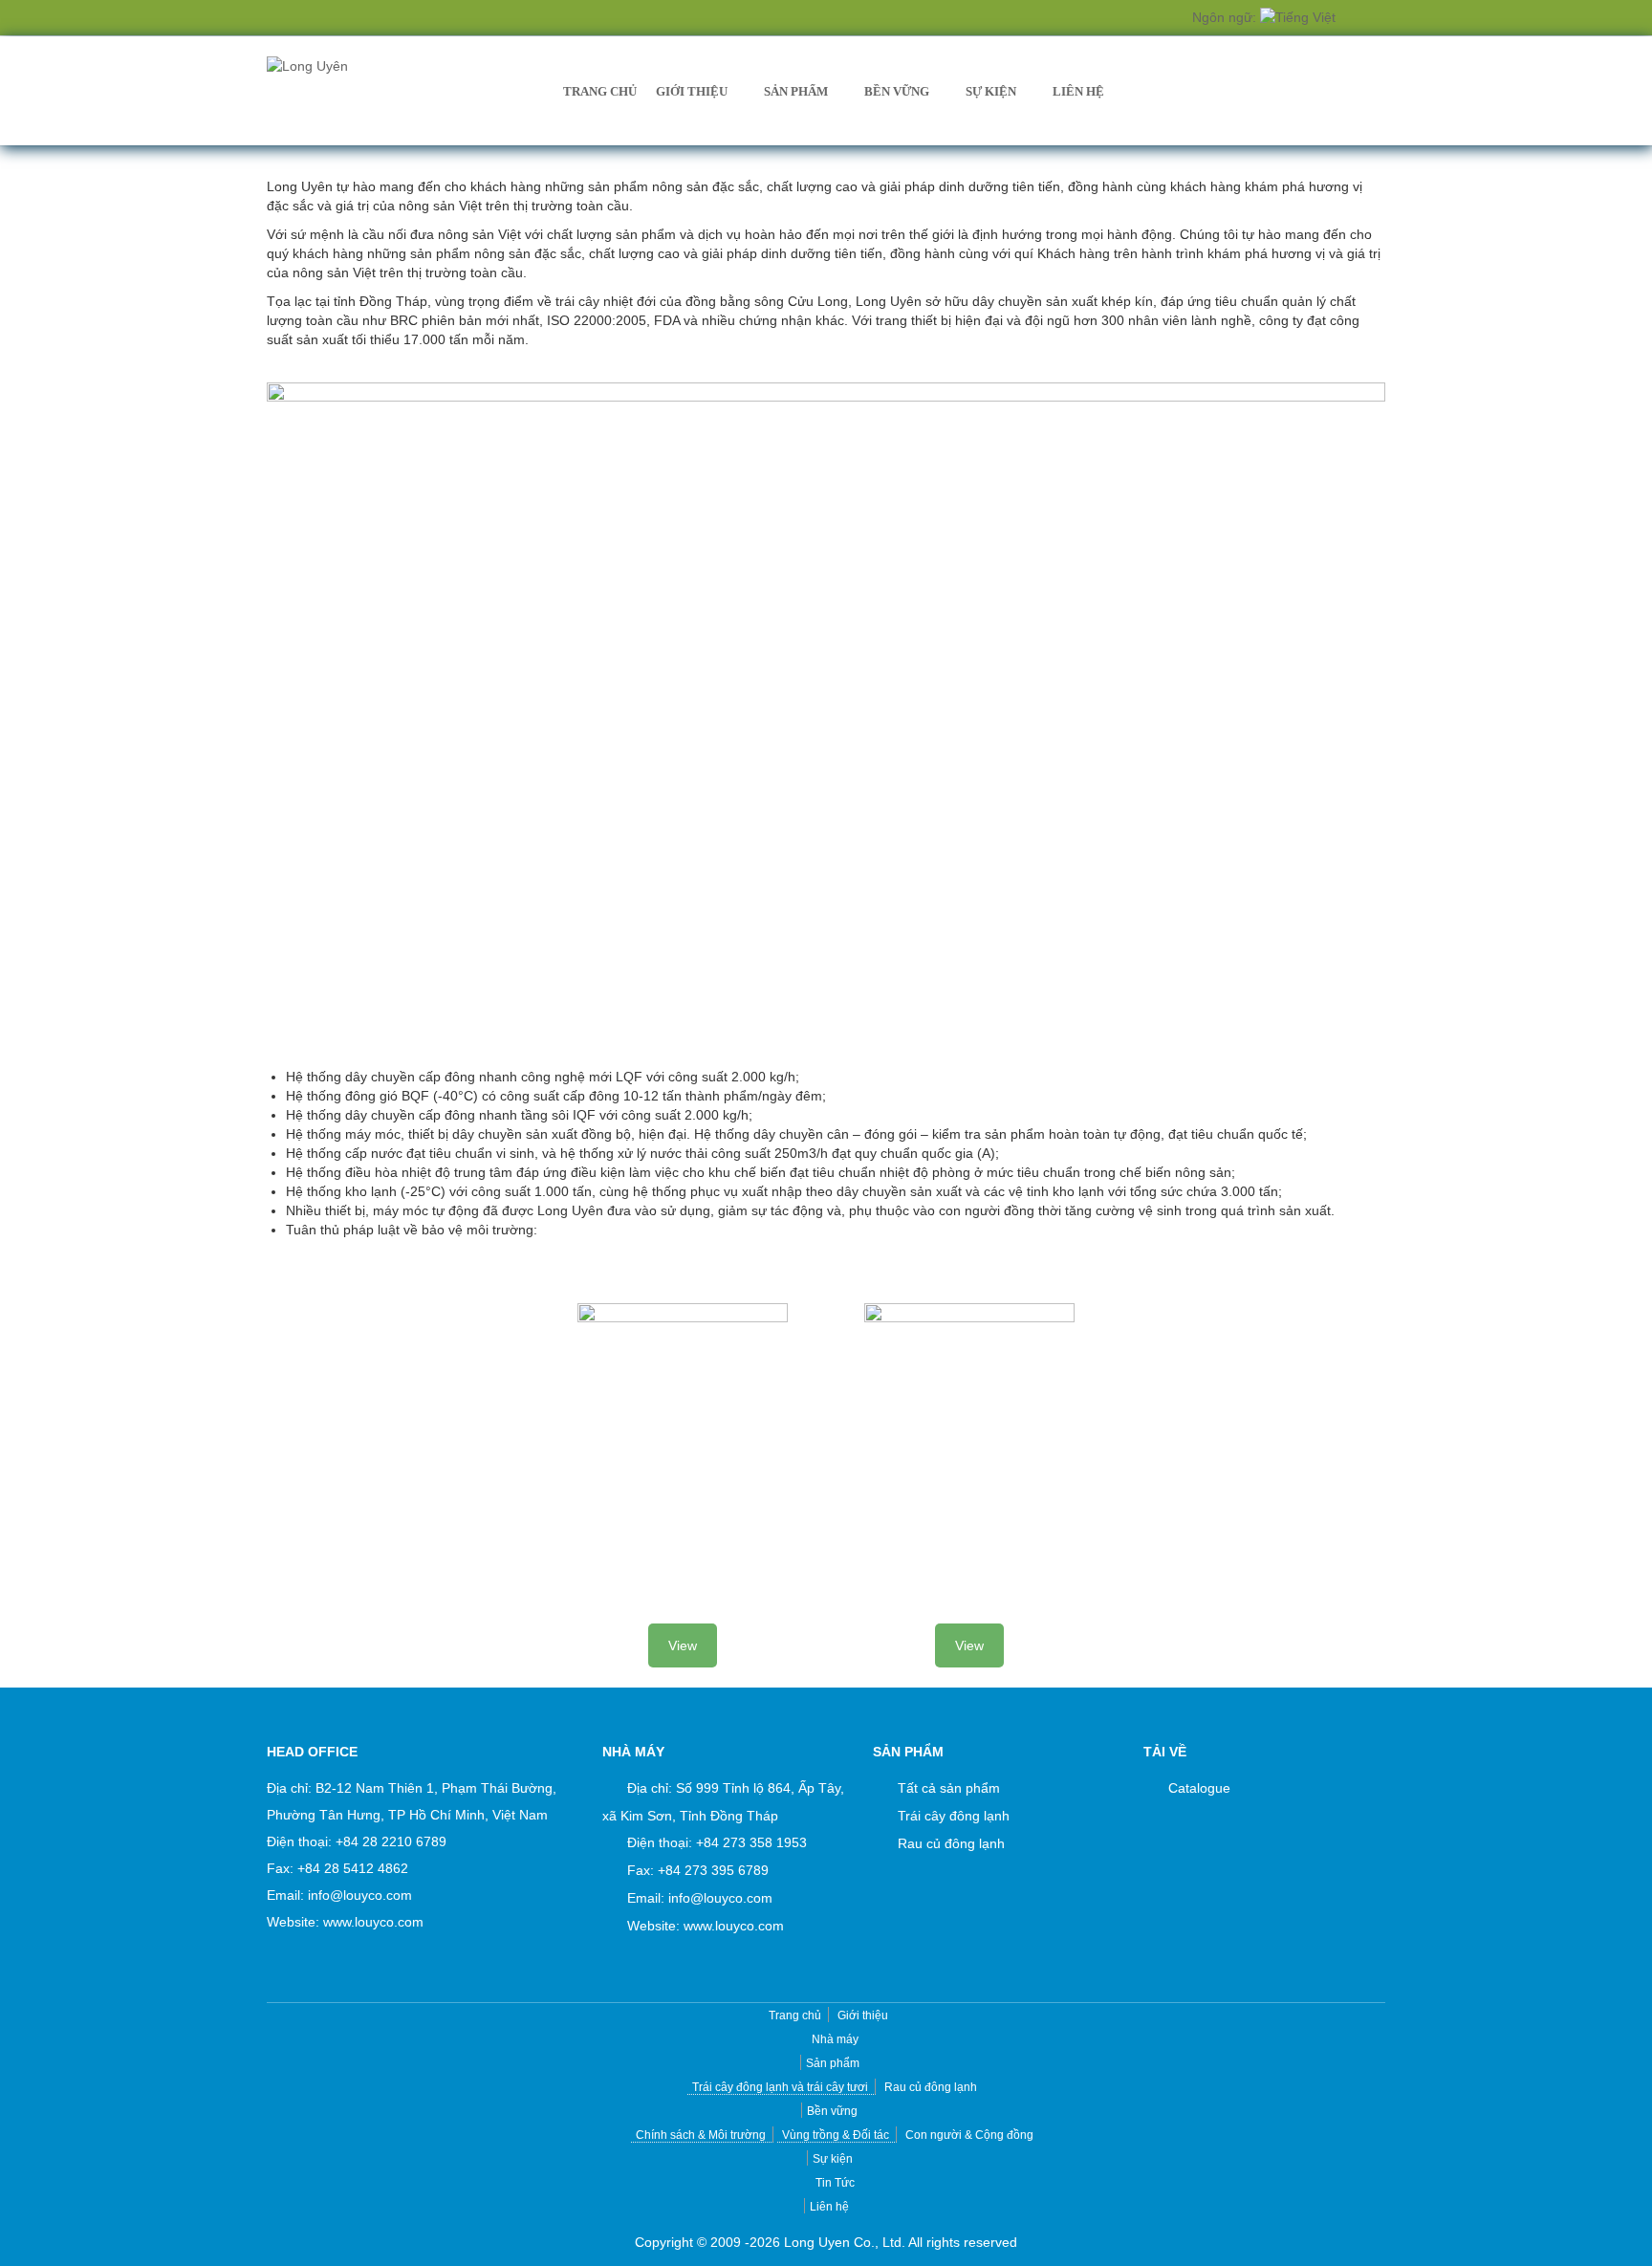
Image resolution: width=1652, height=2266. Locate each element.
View (683, 1645)
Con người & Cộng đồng (969, 2135)
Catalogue (1199, 1788)
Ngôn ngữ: (1226, 17)
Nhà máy (835, 2039)
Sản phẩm (796, 91)
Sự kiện (991, 91)
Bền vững (897, 91)
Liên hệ (1078, 91)
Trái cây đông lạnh (954, 1816)
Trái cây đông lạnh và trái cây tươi (780, 2087)
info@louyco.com (360, 1895)
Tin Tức (835, 2183)
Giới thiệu (692, 91)
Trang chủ (600, 91)
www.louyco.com (373, 1922)
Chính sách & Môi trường (701, 2135)
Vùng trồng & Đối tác (836, 2135)
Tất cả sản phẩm (949, 1788)
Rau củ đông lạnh (951, 1843)
